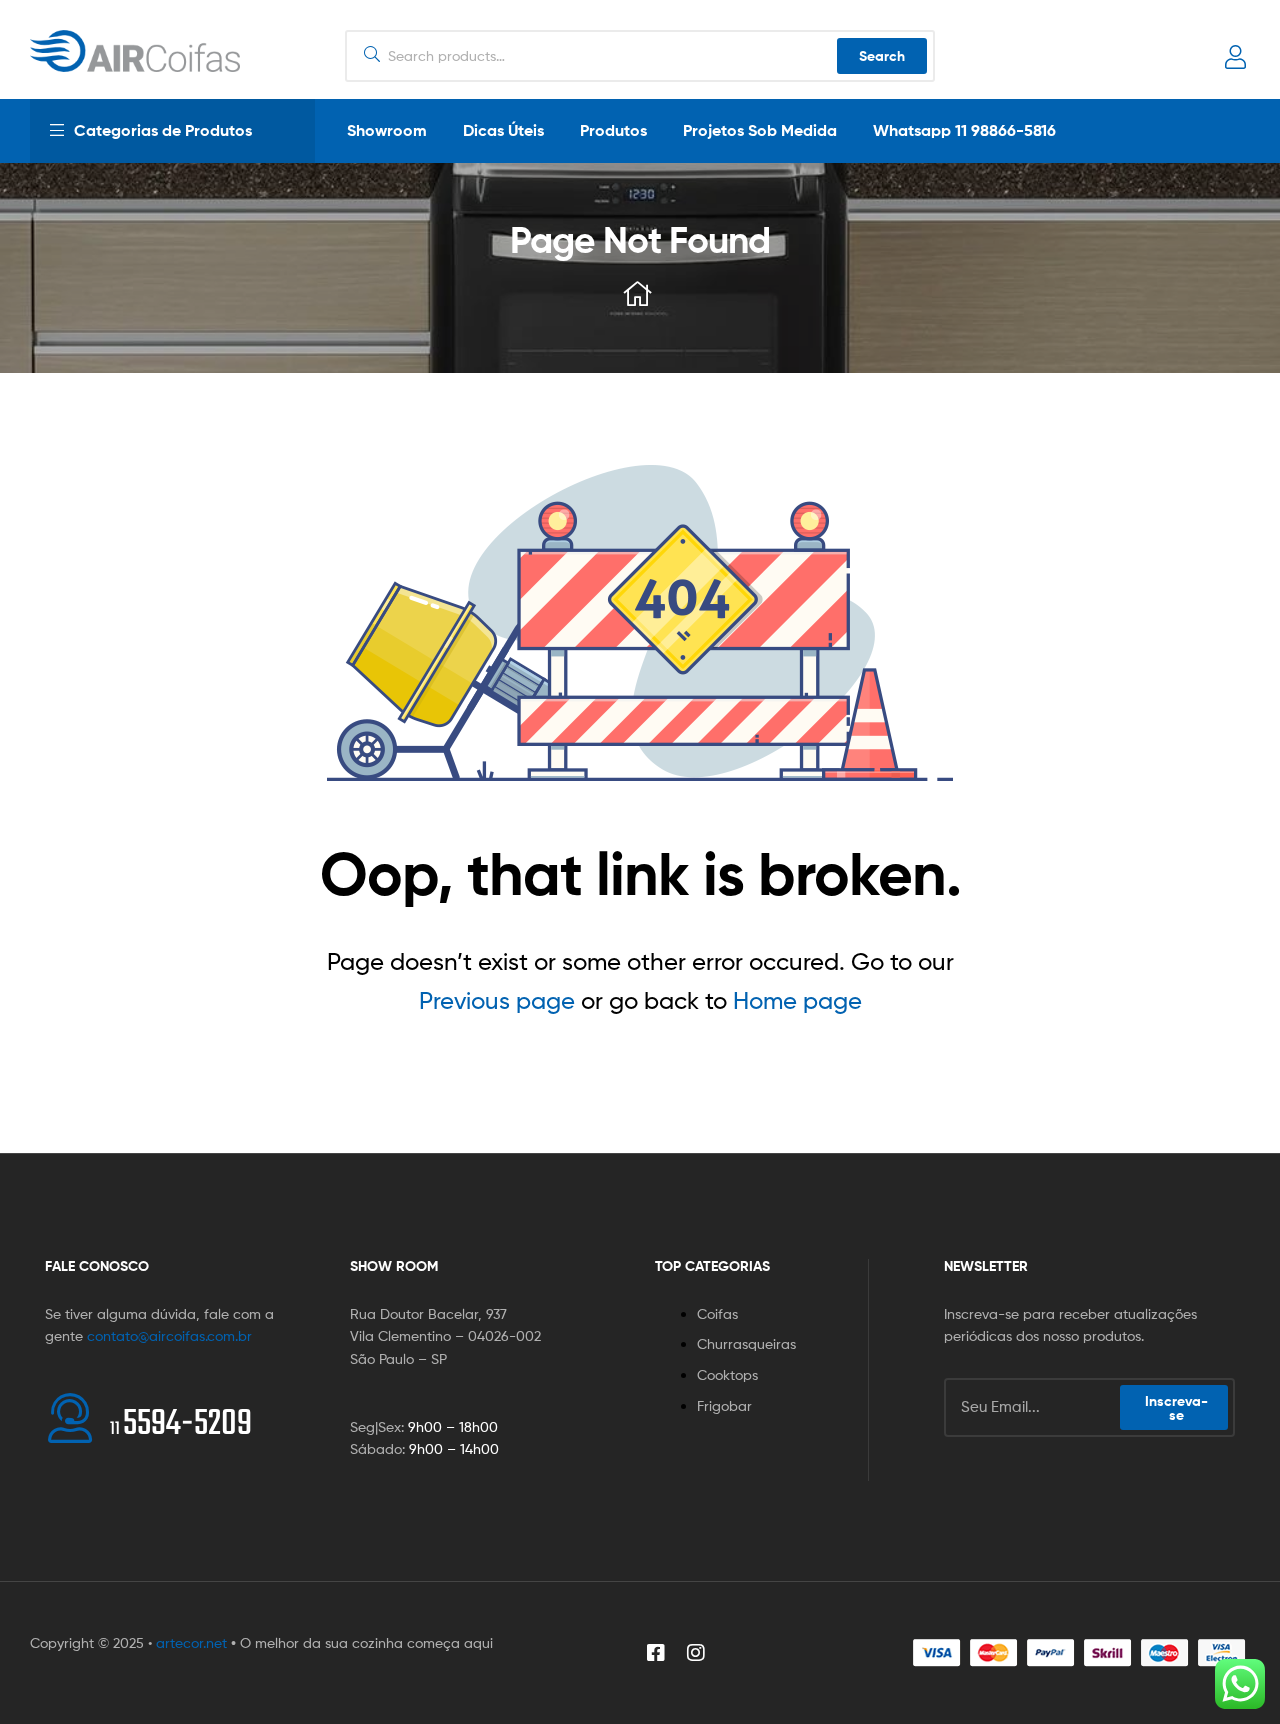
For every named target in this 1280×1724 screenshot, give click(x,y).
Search (882, 56)
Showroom (387, 130)
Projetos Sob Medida (760, 130)
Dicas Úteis (503, 130)
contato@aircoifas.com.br (169, 1335)
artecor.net (191, 1642)
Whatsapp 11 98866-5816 (964, 130)
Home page (797, 1000)
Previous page (497, 1000)
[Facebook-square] (656, 1653)
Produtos (613, 130)
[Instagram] (696, 1653)
